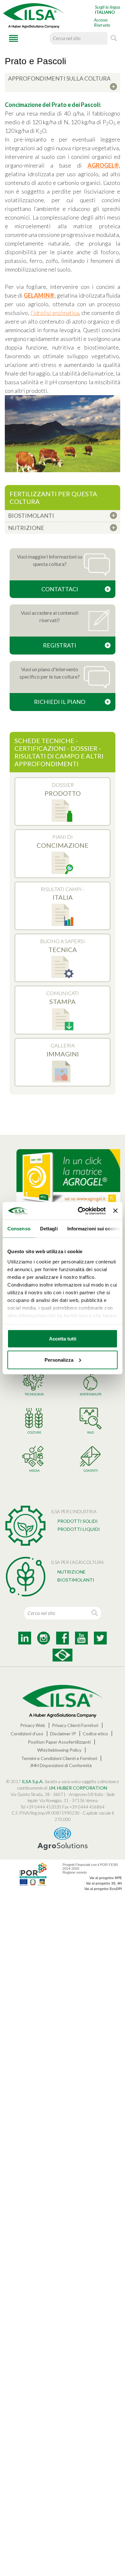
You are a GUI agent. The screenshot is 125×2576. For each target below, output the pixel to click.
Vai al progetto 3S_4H (104, 1883)
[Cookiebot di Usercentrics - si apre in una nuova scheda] (79, 1211)
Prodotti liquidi (79, 1529)
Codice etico (95, 1734)
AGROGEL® (103, 165)
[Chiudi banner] (115, 1211)
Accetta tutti (63, 1339)
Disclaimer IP (63, 1734)
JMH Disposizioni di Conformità (61, 1765)
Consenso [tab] (19, 1229)
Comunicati (63, 998)
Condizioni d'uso (27, 1734)
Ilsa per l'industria (74, 1511)
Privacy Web (33, 1725)
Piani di (63, 841)
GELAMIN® (39, 295)
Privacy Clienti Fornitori (75, 1725)
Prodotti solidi (78, 1521)
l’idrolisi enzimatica (55, 313)
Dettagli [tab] (49, 1229)
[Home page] (34, 16)
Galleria (63, 1050)
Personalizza (59, 1360)
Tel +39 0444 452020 (41, 1807)
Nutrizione (71, 1572)
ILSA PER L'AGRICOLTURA (77, 1562)
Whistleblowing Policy (59, 1750)
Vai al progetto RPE (106, 1878)
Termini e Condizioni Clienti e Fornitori (59, 1758)
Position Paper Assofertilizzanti (59, 1742)
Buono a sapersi (63, 946)
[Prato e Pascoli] (63, 434)
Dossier (63, 789)
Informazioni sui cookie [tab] (94, 1229)
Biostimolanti (76, 1580)
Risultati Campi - (63, 894)
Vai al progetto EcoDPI (103, 1889)
